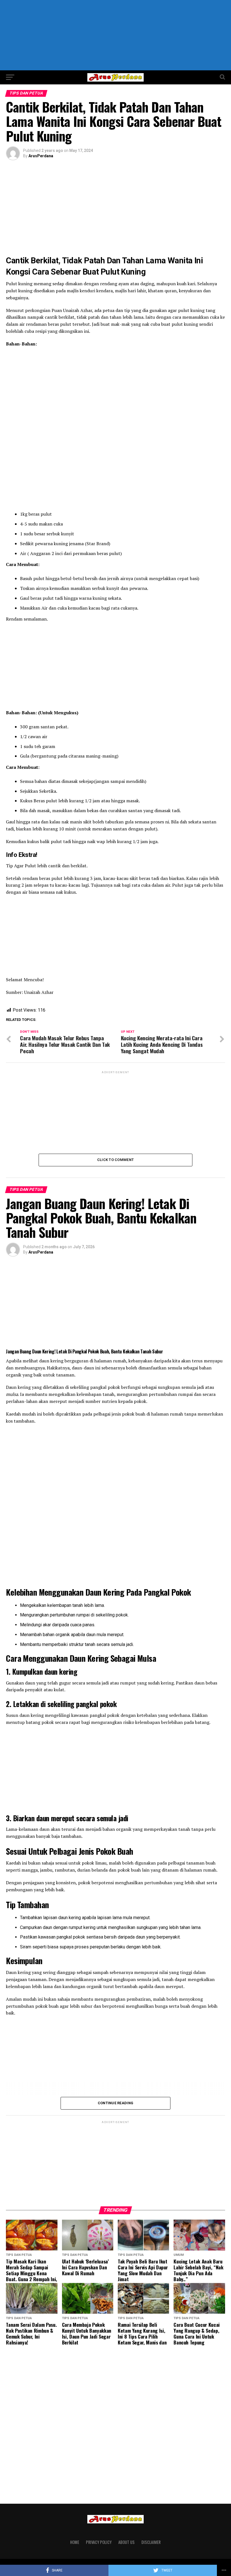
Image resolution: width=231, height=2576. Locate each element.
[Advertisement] (115, 35)
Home (75, 2542)
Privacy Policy (99, 2542)
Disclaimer (151, 2542)
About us (126, 2542)
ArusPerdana (41, 156)
